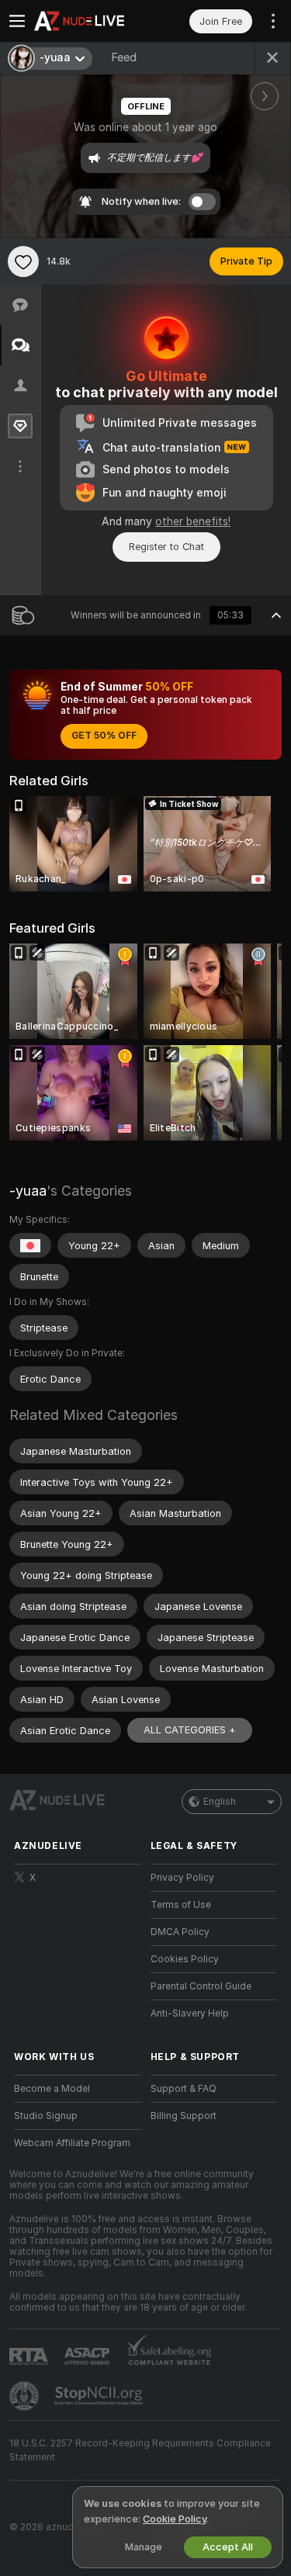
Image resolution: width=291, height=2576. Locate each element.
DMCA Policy (180, 1932)
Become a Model (52, 2089)
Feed (124, 57)
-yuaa (28, 1191)
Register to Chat (166, 547)
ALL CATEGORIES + (190, 1730)
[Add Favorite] (23, 261)
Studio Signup (46, 2116)
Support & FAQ (184, 2089)
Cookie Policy (175, 2519)
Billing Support (184, 2116)
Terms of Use (181, 1905)
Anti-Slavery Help (190, 2013)
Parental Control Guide (201, 1986)
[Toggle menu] (17, 21)
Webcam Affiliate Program (72, 2143)
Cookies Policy (185, 1959)
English (220, 1802)
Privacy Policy (182, 1878)
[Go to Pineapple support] (26, 2396)
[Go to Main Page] (90, 21)
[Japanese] (30, 1245)
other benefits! (193, 521)
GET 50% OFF (104, 736)
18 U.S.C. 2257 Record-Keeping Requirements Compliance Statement (140, 2450)
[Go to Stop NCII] (100, 2396)
